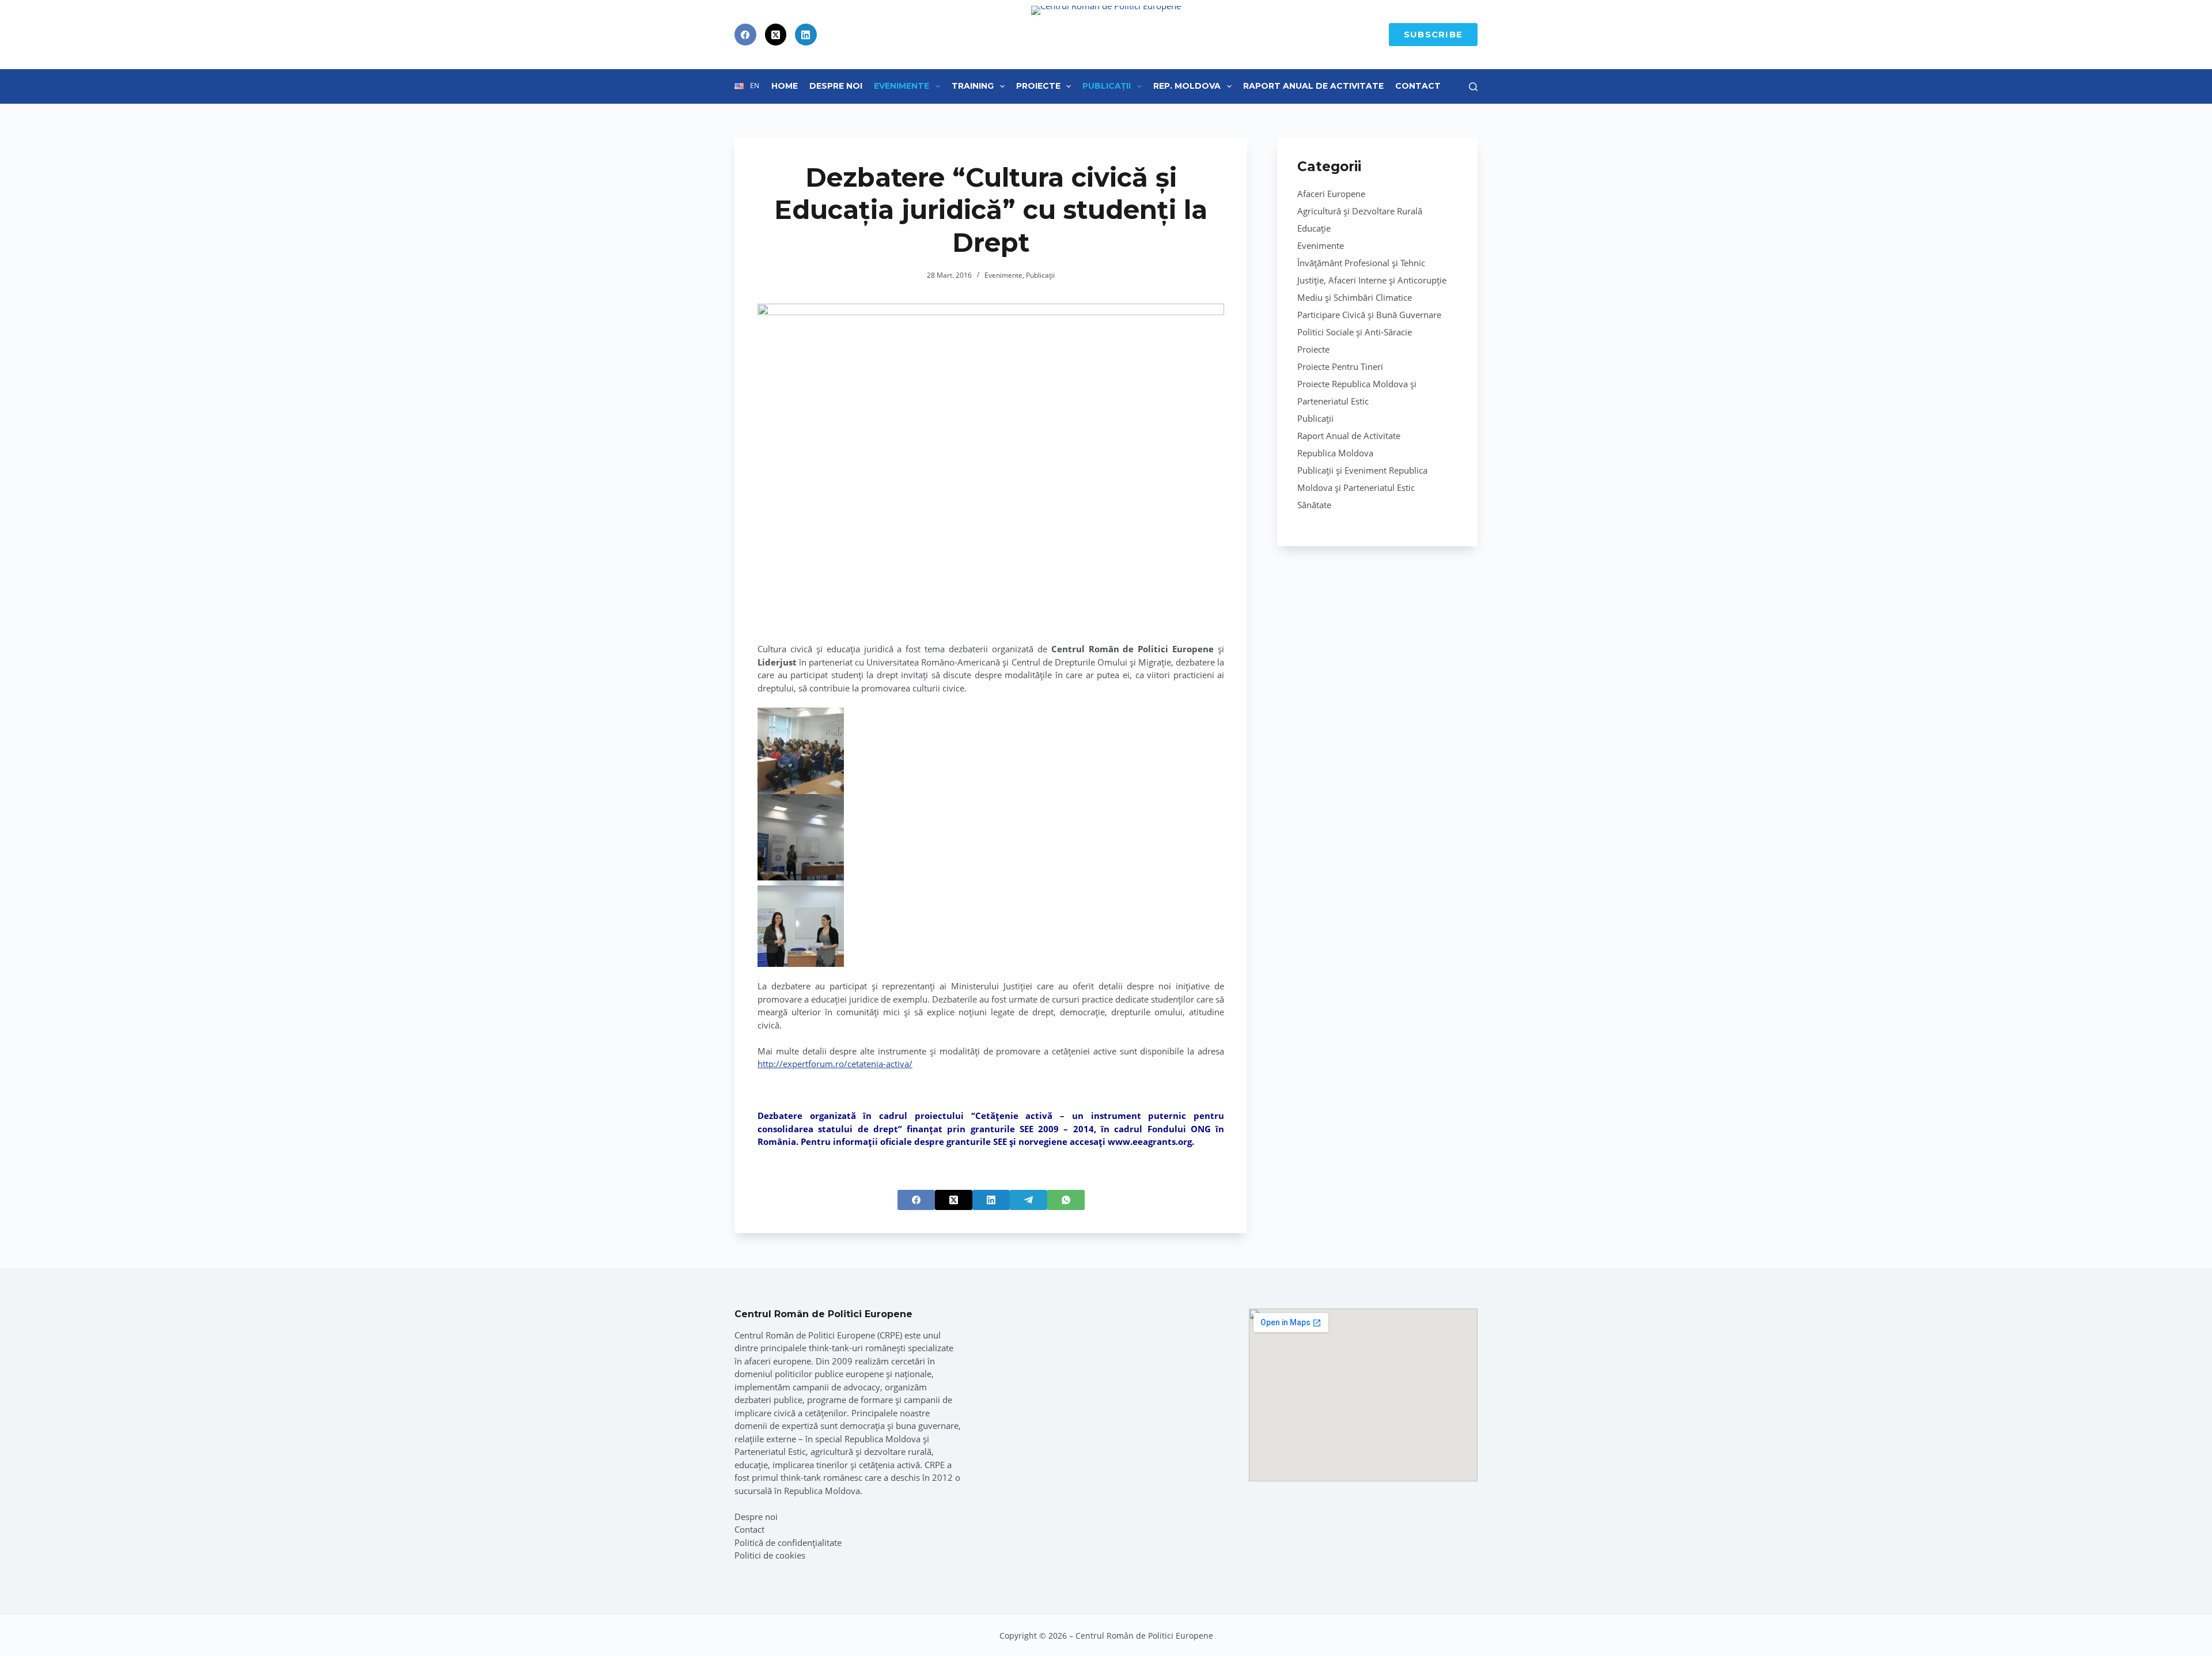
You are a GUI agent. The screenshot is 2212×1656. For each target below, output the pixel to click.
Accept (67, 1620)
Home (785, 86)
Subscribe (1433, 34)
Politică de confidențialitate (788, 1542)
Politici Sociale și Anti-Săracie (1355, 332)
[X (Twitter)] (776, 35)
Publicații (1107, 86)
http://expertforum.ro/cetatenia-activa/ (835, 1064)
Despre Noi (836, 86)
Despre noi (756, 1517)
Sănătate (1314, 505)
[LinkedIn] (806, 35)
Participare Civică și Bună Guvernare (1369, 315)
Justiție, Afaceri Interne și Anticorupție (1372, 280)
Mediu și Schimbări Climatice (1355, 297)
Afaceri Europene (1331, 194)
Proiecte (1038, 86)
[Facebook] (745, 35)
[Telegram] (1029, 1200)
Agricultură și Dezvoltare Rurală (1360, 211)
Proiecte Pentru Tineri (1340, 366)
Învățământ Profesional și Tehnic (1361, 263)
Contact (1418, 86)
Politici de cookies (770, 1555)
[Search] (1473, 87)
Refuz (139, 1620)
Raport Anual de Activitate (1313, 86)
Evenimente (902, 86)
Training (973, 86)
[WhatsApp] (1066, 1200)
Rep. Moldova (1187, 86)
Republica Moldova (1335, 453)
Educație (1314, 228)
